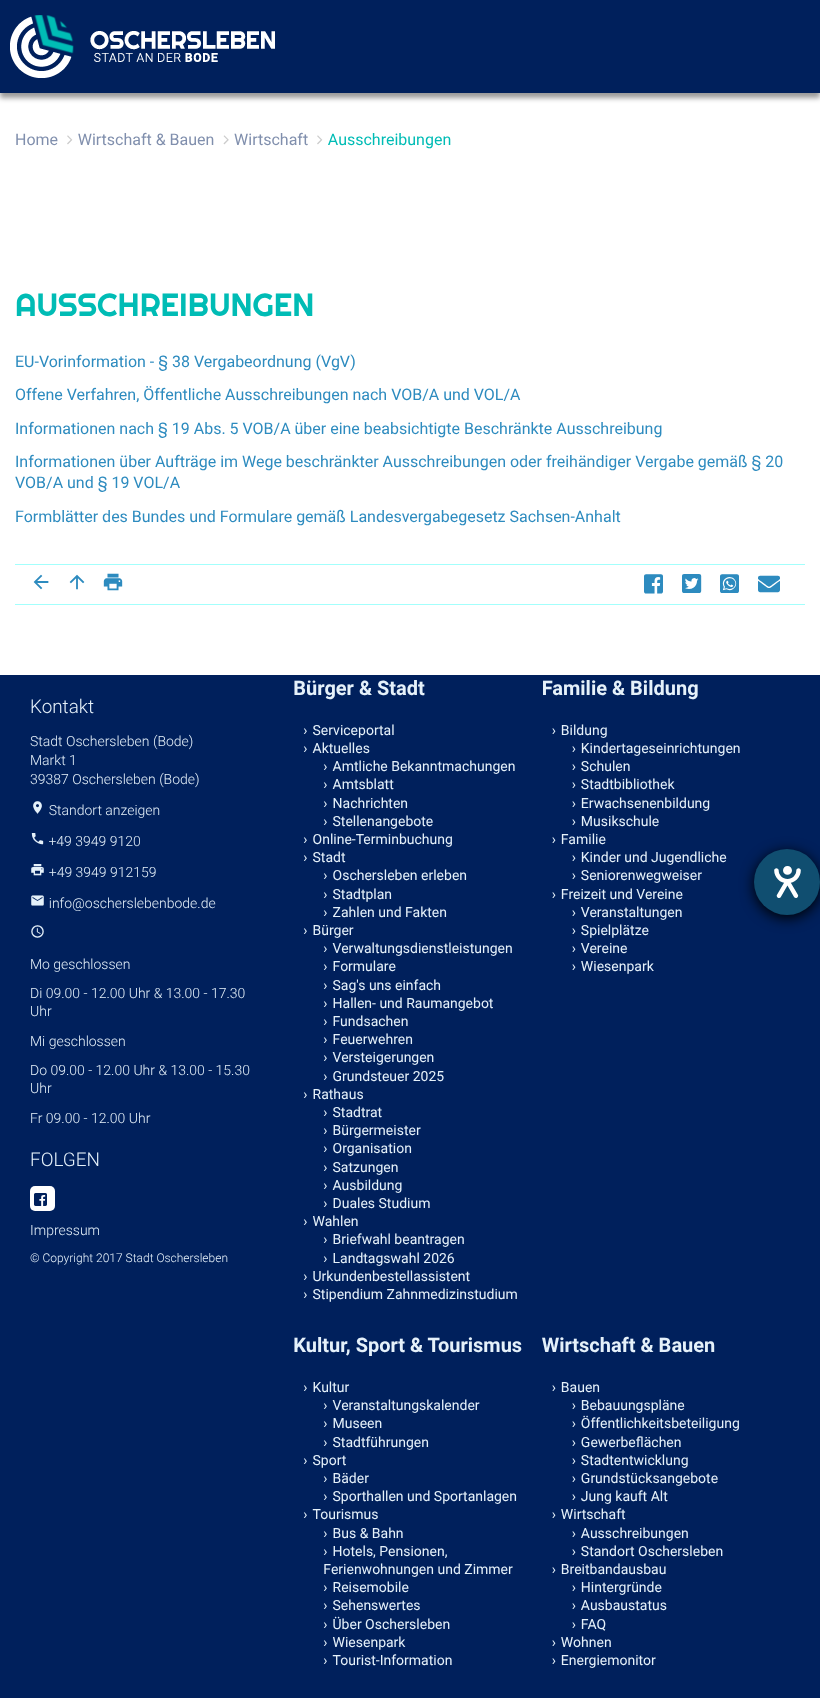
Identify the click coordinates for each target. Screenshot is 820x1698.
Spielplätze (615, 931)
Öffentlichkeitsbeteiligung (660, 1424)
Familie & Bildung (620, 688)
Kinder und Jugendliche (654, 858)
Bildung (584, 731)
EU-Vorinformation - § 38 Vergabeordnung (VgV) (185, 361)
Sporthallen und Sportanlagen (425, 1497)
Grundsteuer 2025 (389, 1077)
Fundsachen (371, 1022)
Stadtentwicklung (635, 1461)
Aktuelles (341, 749)
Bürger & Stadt (358, 688)
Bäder (351, 1479)
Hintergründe (621, 1588)
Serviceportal (354, 731)
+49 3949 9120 (94, 842)
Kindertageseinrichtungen (661, 749)
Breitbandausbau (614, 1570)
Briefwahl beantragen (399, 1240)
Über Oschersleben (392, 1625)
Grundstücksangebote (649, 1479)
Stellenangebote (383, 822)
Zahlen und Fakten (390, 913)
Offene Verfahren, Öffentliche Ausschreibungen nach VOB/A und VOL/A (268, 394)
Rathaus (338, 1095)
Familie (583, 840)
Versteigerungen (384, 1058)
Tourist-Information (393, 1661)
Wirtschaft (271, 139)
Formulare (364, 967)
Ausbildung (368, 1186)
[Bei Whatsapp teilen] (732, 583)
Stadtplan (363, 895)
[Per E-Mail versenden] (771, 583)
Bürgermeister (377, 1131)
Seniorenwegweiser (641, 876)
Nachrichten (371, 804)
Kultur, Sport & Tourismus (407, 1345)
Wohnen (586, 1643)
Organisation (372, 1149)
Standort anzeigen (105, 811)
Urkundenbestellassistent (392, 1277)
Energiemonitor (608, 1661)
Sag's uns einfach (387, 986)
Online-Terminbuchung (383, 840)
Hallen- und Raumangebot (413, 1004)
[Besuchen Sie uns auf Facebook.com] (42, 1200)
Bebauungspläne (633, 1406)
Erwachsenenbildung (645, 804)
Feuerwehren (373, 1040)
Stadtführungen (381, 1443)
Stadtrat (358, 1113)
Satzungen (366, 1168)
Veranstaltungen (632, 913)
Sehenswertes (377, 1606)
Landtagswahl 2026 (394, 1259)
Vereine (604, 949)
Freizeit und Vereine (622, 895)
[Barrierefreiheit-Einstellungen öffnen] (787, 882)
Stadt (329, 858)
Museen (358, 1424)
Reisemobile (371, 1588)
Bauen (580, 1388)
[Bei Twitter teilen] (694, 583)
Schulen (606, 767)
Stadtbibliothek (628, 785)
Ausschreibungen (389, 139)
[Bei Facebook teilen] (656, 583)
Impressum (65, 1231)
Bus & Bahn (368, 1534)
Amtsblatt (363, 785)
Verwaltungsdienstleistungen (423, 949)
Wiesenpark (617, 967)
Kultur (331, 1388)
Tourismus (346, 1515)
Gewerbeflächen (631, 1443)
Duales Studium (382, 1204)
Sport (330, 1461)
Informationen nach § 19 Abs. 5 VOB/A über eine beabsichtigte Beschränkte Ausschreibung (338, 428)
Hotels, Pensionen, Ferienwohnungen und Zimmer (417, 1561)
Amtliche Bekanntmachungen (424, 767)
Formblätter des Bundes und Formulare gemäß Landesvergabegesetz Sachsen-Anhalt (318, 516)
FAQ (593, 1625)
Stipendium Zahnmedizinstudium (415, 1295)
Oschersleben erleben (400, 876)
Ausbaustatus (624, 1606)
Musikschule (620, 822)
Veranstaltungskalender (406, 1406)
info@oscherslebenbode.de (132, 904)
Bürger (333, 931)
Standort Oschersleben (652, 1552)
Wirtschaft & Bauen (146, 139)
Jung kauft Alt (624, 1497)
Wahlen (336, 1222)
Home (36, 139)
